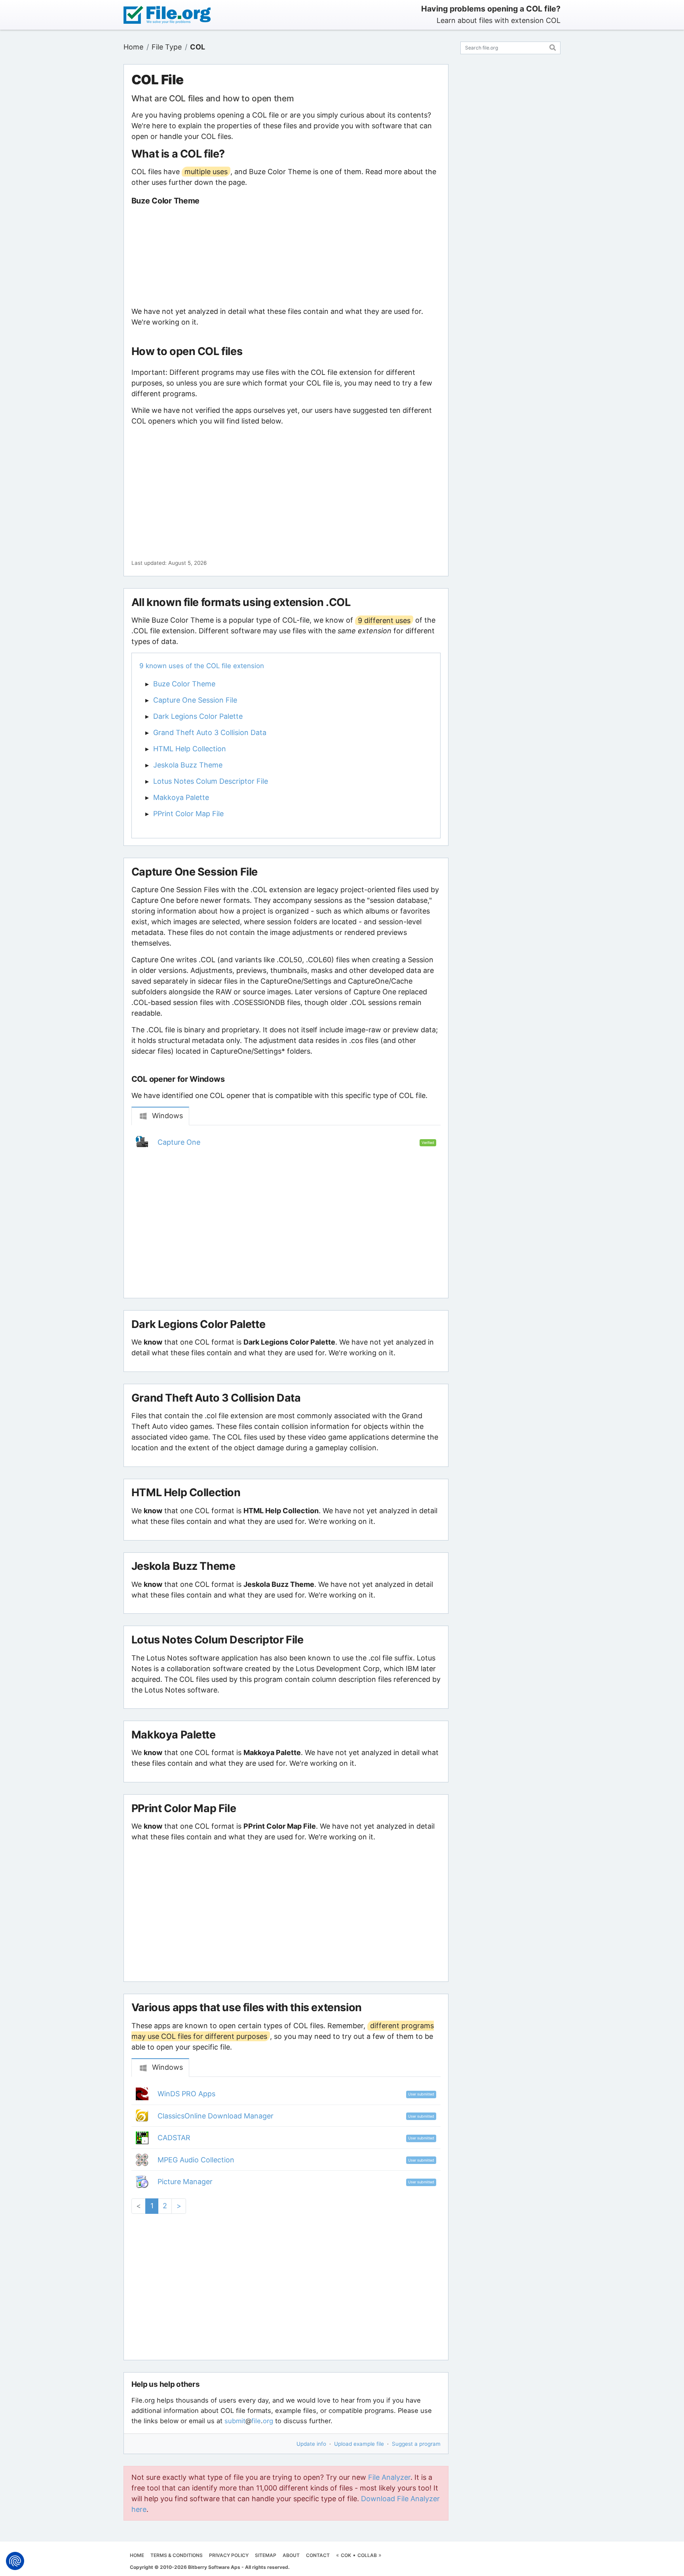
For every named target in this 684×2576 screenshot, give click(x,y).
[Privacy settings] (15, 2561)
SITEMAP (266, 2555)
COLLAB (367, 2555)
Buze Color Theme (184, 684)
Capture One (179, 1142)
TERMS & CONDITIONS (177, 2555)
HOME (137, 2555)
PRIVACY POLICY (229, 2555)
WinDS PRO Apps (186, 2094)
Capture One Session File (195, 700)
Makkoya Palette (181, 797)
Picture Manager (185, 2182)
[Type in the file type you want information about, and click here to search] (553, 47)
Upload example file (359, 2444)
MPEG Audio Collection (196, 2160)
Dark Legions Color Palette (198, 716)
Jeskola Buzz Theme (188, 765)
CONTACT (318, 2555)
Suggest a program (416, 2444)
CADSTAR (174, 2138)
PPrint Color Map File (188, 814)
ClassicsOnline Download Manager (216, 2116)
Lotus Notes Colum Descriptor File (211, 781)
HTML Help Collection (190, 749)
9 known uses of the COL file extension (202, 666)
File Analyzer (389, 2477)
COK (346, 2555)
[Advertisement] (286, 256)
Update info (311, 2444)
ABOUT (291, 2555)
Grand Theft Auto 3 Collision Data (210, 732)
